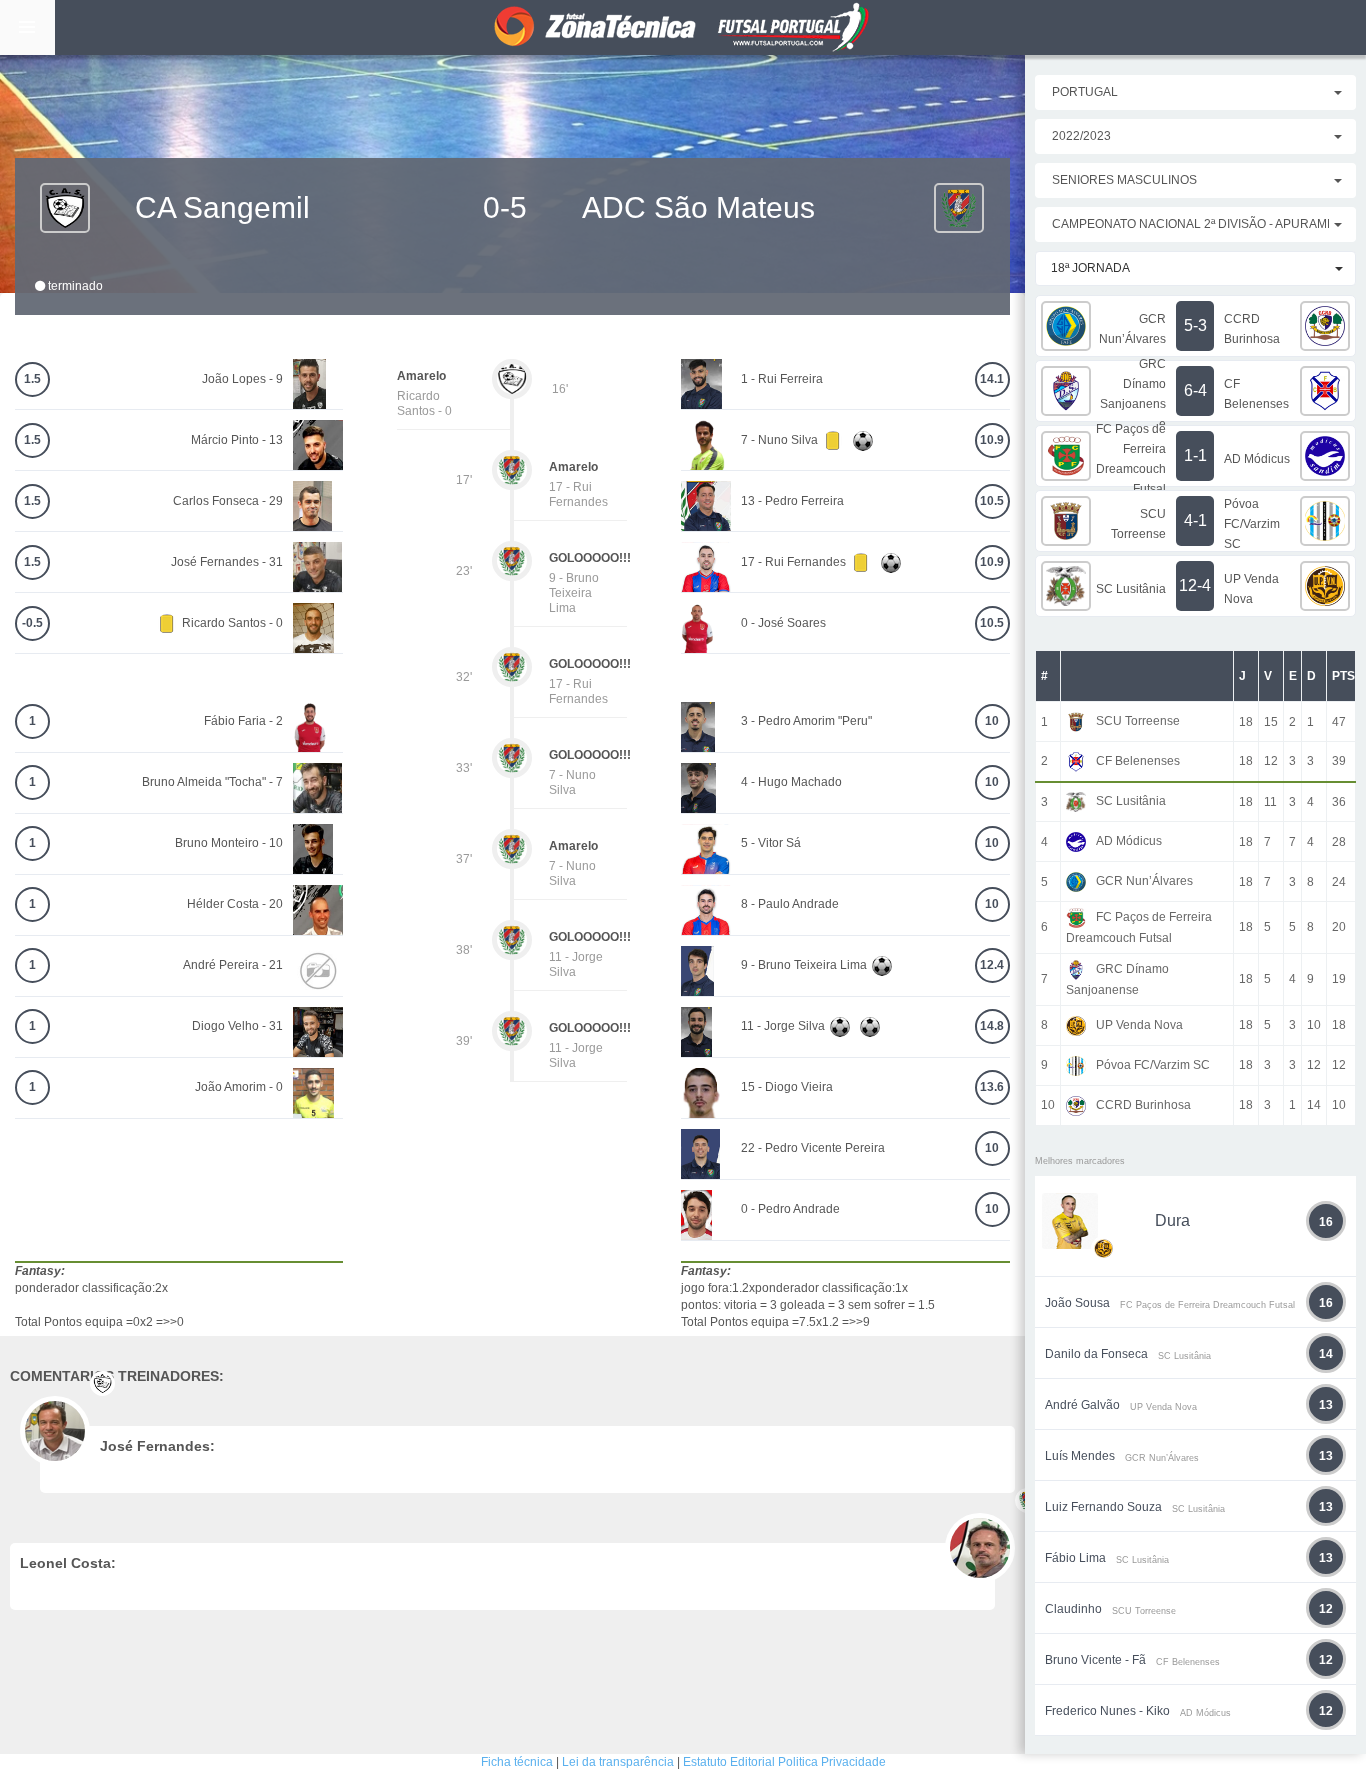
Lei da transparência (618, 1762)
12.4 (992, 965)
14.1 (992, 379)
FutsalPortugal (683, 27)
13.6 (992, 1087)
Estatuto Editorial (729, 1762)
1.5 (32, 379)
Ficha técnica (517, 1762)
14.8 (992, 1026)
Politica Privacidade (832, 1762)
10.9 (992, 440)
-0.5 (32, 623)
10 (992, 721)
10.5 (992, 501)
